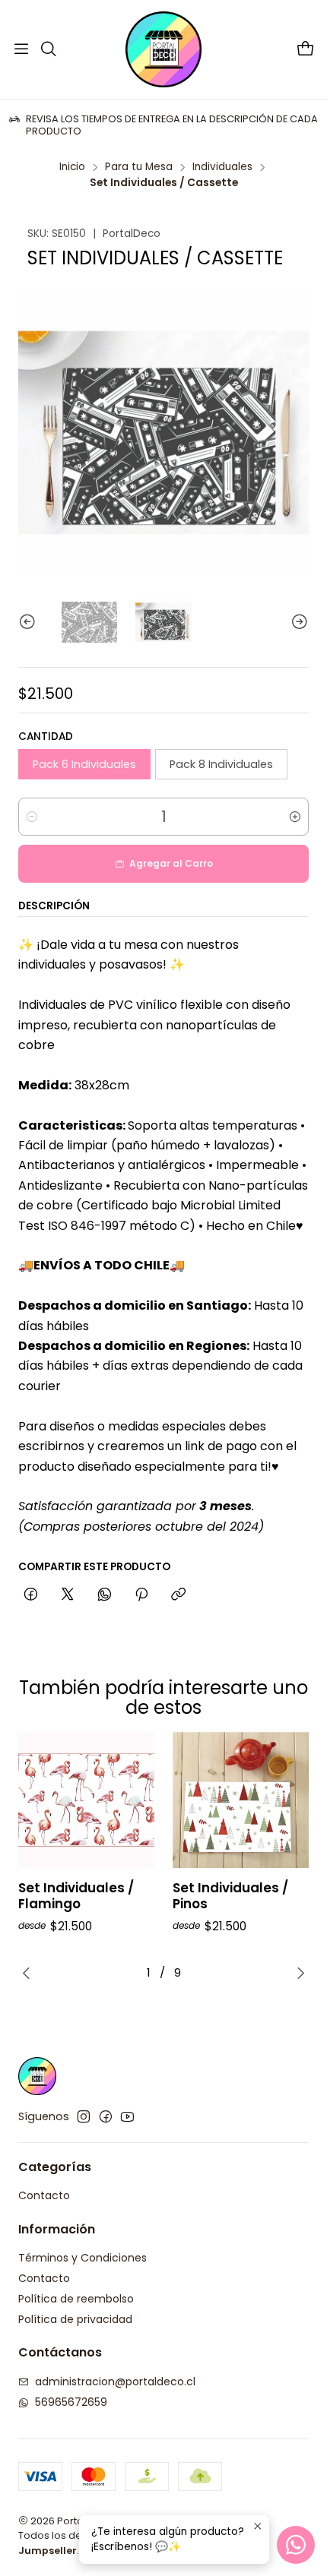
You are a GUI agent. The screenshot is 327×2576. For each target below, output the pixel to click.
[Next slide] (297, 622)
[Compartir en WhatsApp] (105, 1595)
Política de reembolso (76, 2299)
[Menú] (21, 49)
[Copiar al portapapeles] (178, 1595)
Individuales (222, 167)
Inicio (72, 167)
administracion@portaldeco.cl (115, 2382)
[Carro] (306, 50)
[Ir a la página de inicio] (163, 49)
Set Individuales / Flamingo (76, 1896)
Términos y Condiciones (83, 2258)
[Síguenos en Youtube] (127, 2116)
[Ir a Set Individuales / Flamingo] (86, 1800)
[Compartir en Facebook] (31, 1595)
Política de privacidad (75, 2319)
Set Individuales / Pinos (230, 1896)
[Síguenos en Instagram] (84, 2116)
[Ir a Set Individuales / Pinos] (241, 1800)
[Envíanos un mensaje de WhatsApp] (296, 2545)
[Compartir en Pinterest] (141, 1595)
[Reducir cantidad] (32, 817)
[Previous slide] (30, 622)
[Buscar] (48, 49)
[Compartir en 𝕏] (68, 1595)
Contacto (44, 2195)
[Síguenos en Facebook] (106, 2116)
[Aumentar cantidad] (295, 817)
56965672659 (71, 2402)
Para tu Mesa (139, 167)
